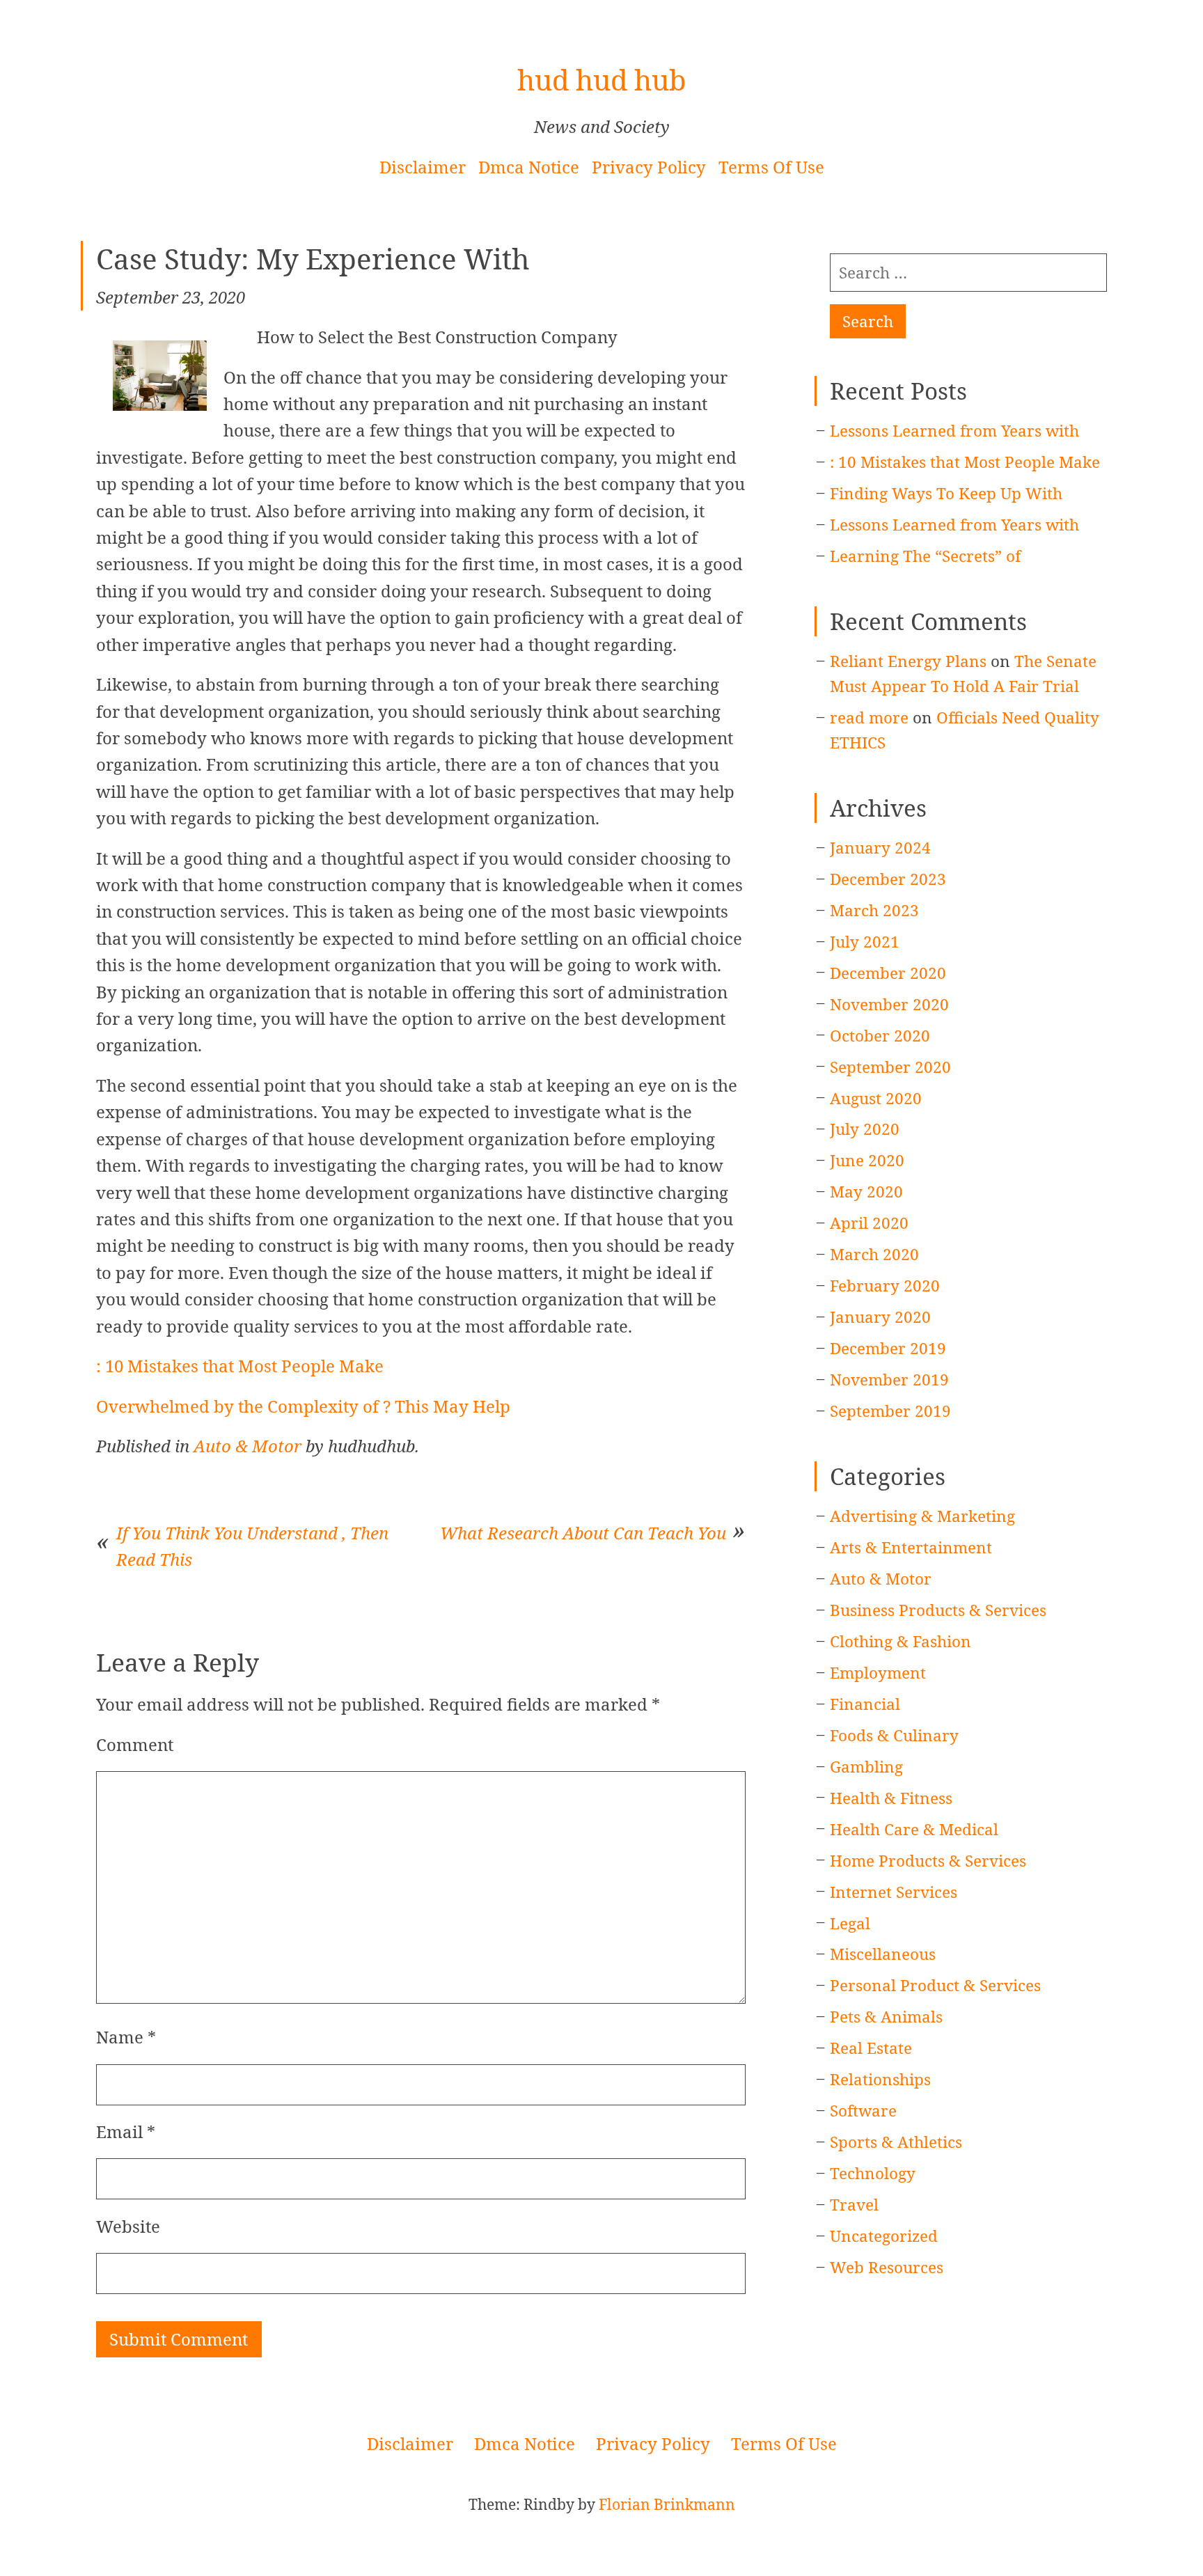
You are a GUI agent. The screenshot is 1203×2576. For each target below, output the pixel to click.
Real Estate (871, 2048)
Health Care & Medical (914, 1829)
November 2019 (889, 1380)
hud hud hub (601, 80)
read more (869, 717)
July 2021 (865, 942)
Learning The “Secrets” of (925, 556)
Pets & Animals (886, 2017)
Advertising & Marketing (922, 1516)
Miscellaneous (883, 1954)
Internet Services (894, 1892)
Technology (873, 2173)
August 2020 (876, 1098)
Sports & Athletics (896, 2142)
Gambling (866, 1767)
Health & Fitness (891, 1798)
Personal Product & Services (935, 1985)
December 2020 (888, 973)
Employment (878, 1673)
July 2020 (865, 1129)
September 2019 (890, 1411)
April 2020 (869, 1223)
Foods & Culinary (894, 1735)
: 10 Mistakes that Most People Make (240, 1366)
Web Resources (887, 2267)
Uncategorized (884, 2236)
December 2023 (888, 879)
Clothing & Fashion (901, 1641)
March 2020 (874, 1254)
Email (126, 2131)
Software (863, 2111)
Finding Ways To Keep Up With (946, 493)
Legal (850, 1923)
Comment (135, 1744)
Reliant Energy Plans (908, 661)
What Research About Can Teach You (583, 1533)
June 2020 (867, 1160)
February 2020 (885, 1286)
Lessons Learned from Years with (954, 431)
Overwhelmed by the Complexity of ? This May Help (303, 1406)
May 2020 (866, 1192)
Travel (854, 2205)
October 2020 (880, 1036)
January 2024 (880, 848)
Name (126, 2037)
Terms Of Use (771, 167)
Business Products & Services (938, 1610)
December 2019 (888, 1348)
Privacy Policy (649, 167)
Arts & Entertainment (911, 1547)
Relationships (880, 2079)
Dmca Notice (529, 167)
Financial (865, 1704)
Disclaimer (423, 167)
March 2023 (874, 910)
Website (128, 2226)
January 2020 (880, 1317)
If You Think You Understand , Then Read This (252, 1546)
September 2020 (890, 1067)
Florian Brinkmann (667, 2504)
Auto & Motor (247, 1446)
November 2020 (889, 1004)
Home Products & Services (928, 1861)
